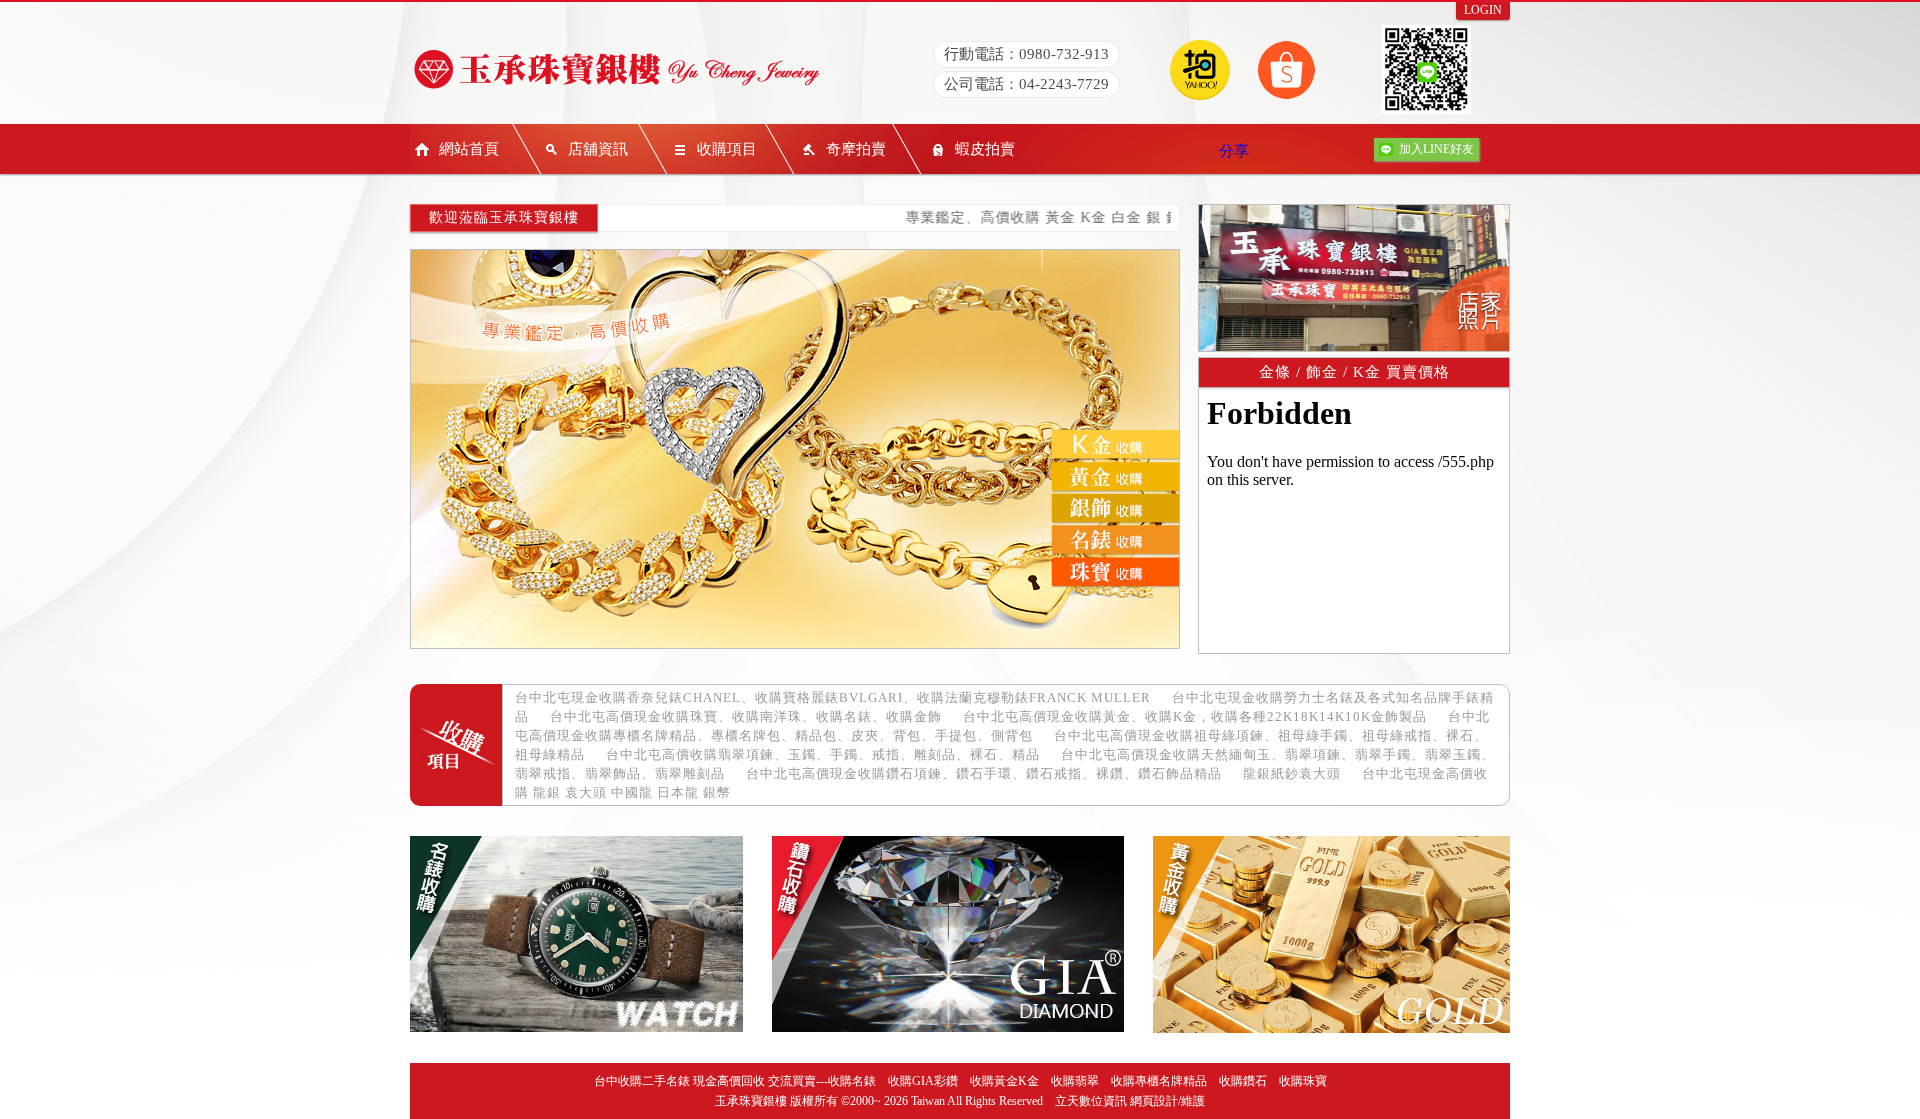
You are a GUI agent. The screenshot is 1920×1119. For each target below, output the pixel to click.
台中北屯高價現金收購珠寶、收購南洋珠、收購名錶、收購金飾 (746, 716)
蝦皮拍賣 (985, 149)
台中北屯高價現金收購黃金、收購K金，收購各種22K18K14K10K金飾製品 (1195, 716)
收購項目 (727, 149)
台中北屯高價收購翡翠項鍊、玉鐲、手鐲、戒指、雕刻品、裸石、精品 (823, 754)
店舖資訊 (598, 149)
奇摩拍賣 (856, 149)
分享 (1234, 151)
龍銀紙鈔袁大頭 (1292, 773)
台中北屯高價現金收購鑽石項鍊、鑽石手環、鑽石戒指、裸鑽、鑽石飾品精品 (984, 773)
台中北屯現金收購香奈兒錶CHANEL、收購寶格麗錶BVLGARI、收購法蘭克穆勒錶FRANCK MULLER (833, 697)
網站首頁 (469, 149)
